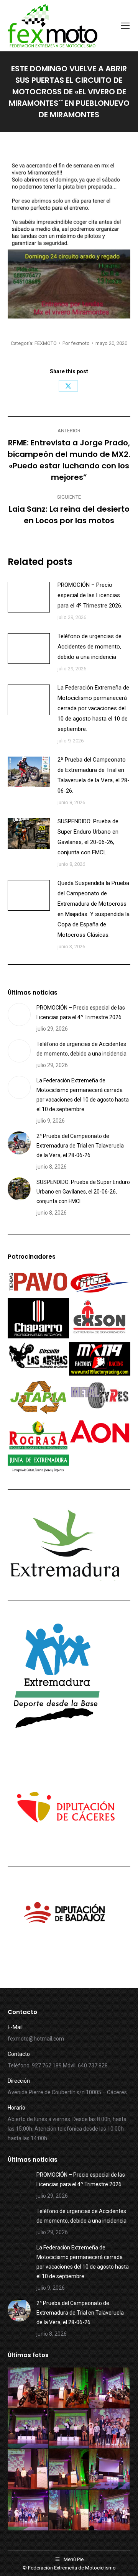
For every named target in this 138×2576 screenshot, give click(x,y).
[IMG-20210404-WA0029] (110, 2388)
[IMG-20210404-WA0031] (28, 2388)
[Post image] (29, 597)
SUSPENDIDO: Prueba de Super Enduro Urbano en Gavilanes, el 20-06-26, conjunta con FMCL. (88, 837)
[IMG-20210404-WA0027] (69, 2429)
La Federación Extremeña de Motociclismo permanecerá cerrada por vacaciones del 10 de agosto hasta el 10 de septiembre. (93, 708)
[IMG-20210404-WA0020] (69, 2511)
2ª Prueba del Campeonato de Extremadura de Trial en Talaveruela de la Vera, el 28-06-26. (94, 775)
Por (76, 343)
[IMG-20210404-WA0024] (28, 2470)
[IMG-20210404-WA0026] (110, 2429)
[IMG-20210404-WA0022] (110, 2470)
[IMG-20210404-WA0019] (110, 2511)
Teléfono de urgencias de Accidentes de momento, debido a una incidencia (90, 647)
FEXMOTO (46, 343)
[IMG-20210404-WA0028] (28, 2429)
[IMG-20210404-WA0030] (69, 2388)
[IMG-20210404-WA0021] (28, 2511)
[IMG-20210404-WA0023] (69, 2470)
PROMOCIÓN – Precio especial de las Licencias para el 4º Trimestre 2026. (90, 595)
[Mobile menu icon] (125, 26)
